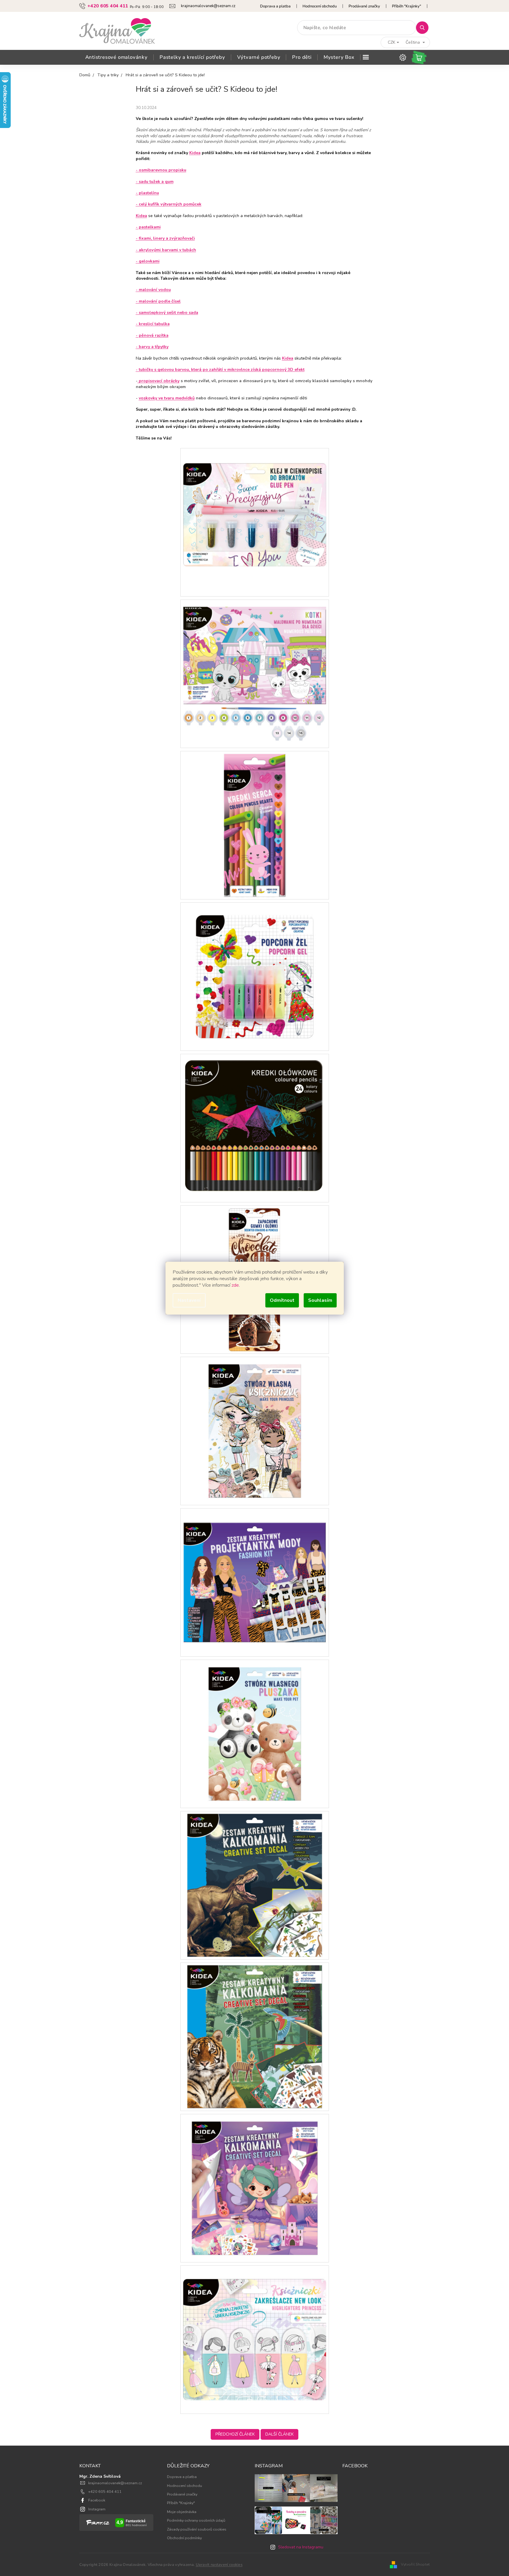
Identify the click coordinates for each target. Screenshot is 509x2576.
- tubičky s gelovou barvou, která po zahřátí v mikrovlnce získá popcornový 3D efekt (220, 370)
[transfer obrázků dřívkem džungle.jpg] (255, 2036)
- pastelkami (148, 227)
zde (235, 1285)
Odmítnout (282, 1300)
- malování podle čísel (158, 301)
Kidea (195, 153)
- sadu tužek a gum (155, 182)
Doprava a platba (275, 6)
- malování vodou (153, 290)
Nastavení (189, 1300)
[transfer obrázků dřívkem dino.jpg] (255, 1885)
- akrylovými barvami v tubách (166, 250)
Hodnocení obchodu (320, 6)
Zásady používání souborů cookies (197, 2529)
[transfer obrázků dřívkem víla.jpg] (255, 2188)
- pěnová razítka (152, 335)
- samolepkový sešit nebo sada (167, 313)
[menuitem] (116, 57)
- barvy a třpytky (152, 347)
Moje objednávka (182, 2512)
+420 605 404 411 (105, 2492)
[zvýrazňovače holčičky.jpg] (255, 2339)
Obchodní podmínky (184, 2538)
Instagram (97, 2509)
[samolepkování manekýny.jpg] (255, 1431)
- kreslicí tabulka (153, 324)
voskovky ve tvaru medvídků (167, 398)
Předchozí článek (235, 2434)
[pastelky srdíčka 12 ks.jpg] (255, 825)
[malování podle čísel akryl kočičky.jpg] (255, 673)
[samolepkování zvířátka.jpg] (255, 1733)
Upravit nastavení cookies (219, 2565)
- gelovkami (148, 261)
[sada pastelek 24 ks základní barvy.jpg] (255, 1128)
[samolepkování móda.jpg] (255, 1582)
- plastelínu (147, 193)
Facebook (97, 2500)
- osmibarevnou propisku (161, 170)
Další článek (279, 2434)
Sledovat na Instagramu (301, 2547)
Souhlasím (320, 1300)
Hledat (424, 27)
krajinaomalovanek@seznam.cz (115, 2483)
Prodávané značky (364, 6)
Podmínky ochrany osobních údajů (196, 2520)
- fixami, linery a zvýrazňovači (165, 238)
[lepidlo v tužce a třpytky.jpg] (255, 522)
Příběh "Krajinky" (406, 6)
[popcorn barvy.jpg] (255, 976)
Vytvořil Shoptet (415, 2564)
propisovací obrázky (159, 381)
